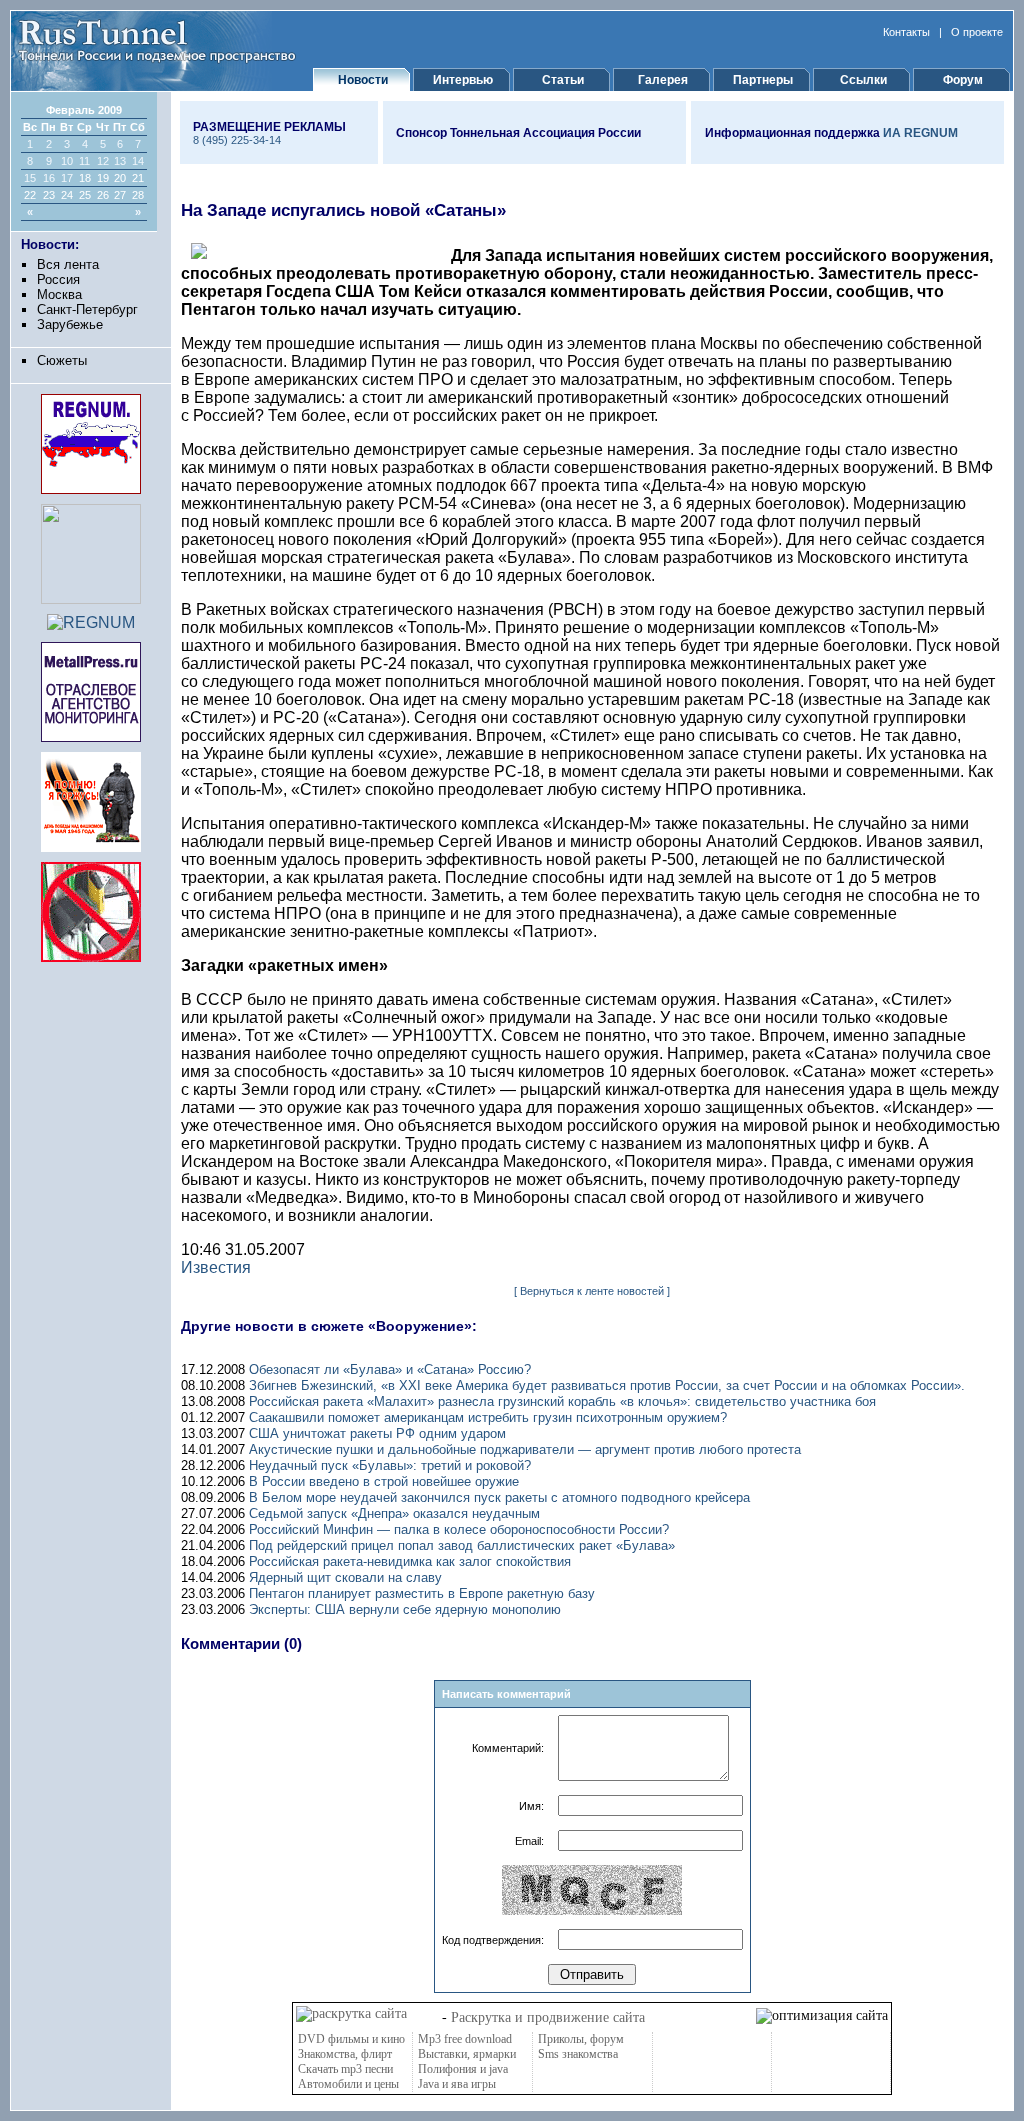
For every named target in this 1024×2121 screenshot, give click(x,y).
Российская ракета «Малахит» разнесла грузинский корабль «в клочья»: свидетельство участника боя (562, 1401)
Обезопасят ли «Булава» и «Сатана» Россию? (390, 1369)
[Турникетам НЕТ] (91, 956)
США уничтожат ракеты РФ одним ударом (377, 1433)
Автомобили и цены (348, 2084)
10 (67, 161)
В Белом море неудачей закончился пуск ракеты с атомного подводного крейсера (499, 1497)
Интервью (463, 80)
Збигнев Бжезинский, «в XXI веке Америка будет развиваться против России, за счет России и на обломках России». (607, 1385)
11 (84, 161)
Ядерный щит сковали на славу (345, 1577)
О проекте (977, 32)
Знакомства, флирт (345, 2054)
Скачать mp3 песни (345, 2069)
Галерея (663, 80)
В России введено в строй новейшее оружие (384, 1481)
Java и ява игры (457, 2084)
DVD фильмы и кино (351, 2039)
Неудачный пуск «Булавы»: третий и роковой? (390, 1465)
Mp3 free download (465, 2039)
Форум (963, 80)
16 (49, 178)
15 (30, 178)
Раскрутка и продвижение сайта (548, 2017)
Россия (58, 279)
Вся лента (68, 264)
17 (67, 178)
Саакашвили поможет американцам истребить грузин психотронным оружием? (488, 1417)
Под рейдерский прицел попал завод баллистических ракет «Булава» (462, 1545)
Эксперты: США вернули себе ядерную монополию (405, 1609)
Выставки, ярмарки (467, 2054)
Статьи (563, 80)
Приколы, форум (581, 2039)
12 (103, 161)
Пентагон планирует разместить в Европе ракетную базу (422, 1593)
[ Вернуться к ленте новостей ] (592, 1291)
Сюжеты (62, 360)
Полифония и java (463, 2069)
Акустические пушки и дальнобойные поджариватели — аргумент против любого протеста (525, 1449)
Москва (59, 294)
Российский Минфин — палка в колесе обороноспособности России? (459, 1529)
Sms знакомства (578, 2054)
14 (138, 161)
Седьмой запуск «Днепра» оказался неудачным (394, 1513)
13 (120, 161)
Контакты (906, 32)
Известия (216, 1267)
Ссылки (863, 80)
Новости (363, 80)
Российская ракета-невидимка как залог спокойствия (410, 1561)
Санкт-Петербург (87, 309)
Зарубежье (70, 324)
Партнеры (763, 80)
